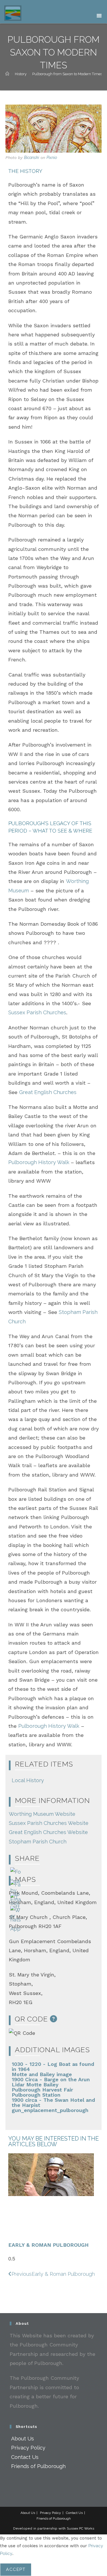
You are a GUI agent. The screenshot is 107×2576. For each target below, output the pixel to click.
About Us (23, 2439)
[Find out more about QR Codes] (54, 2019)
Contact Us (25, 2457)
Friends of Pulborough (38, 2466)
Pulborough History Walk (40, 1162)
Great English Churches (48, 1092)
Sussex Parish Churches (37, 1012)
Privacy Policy (28, 2448)
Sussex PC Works (80, 2528)
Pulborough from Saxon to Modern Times (67, 74)
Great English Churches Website (48, 1832)
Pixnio (52, 158)
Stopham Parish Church (38, 1842)
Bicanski (32, 158)
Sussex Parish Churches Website (49, 1823)
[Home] (7, 74)
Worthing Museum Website (42, 1814)
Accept (16, 2569)
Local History (28, 1780)
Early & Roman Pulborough (49, 2245)
